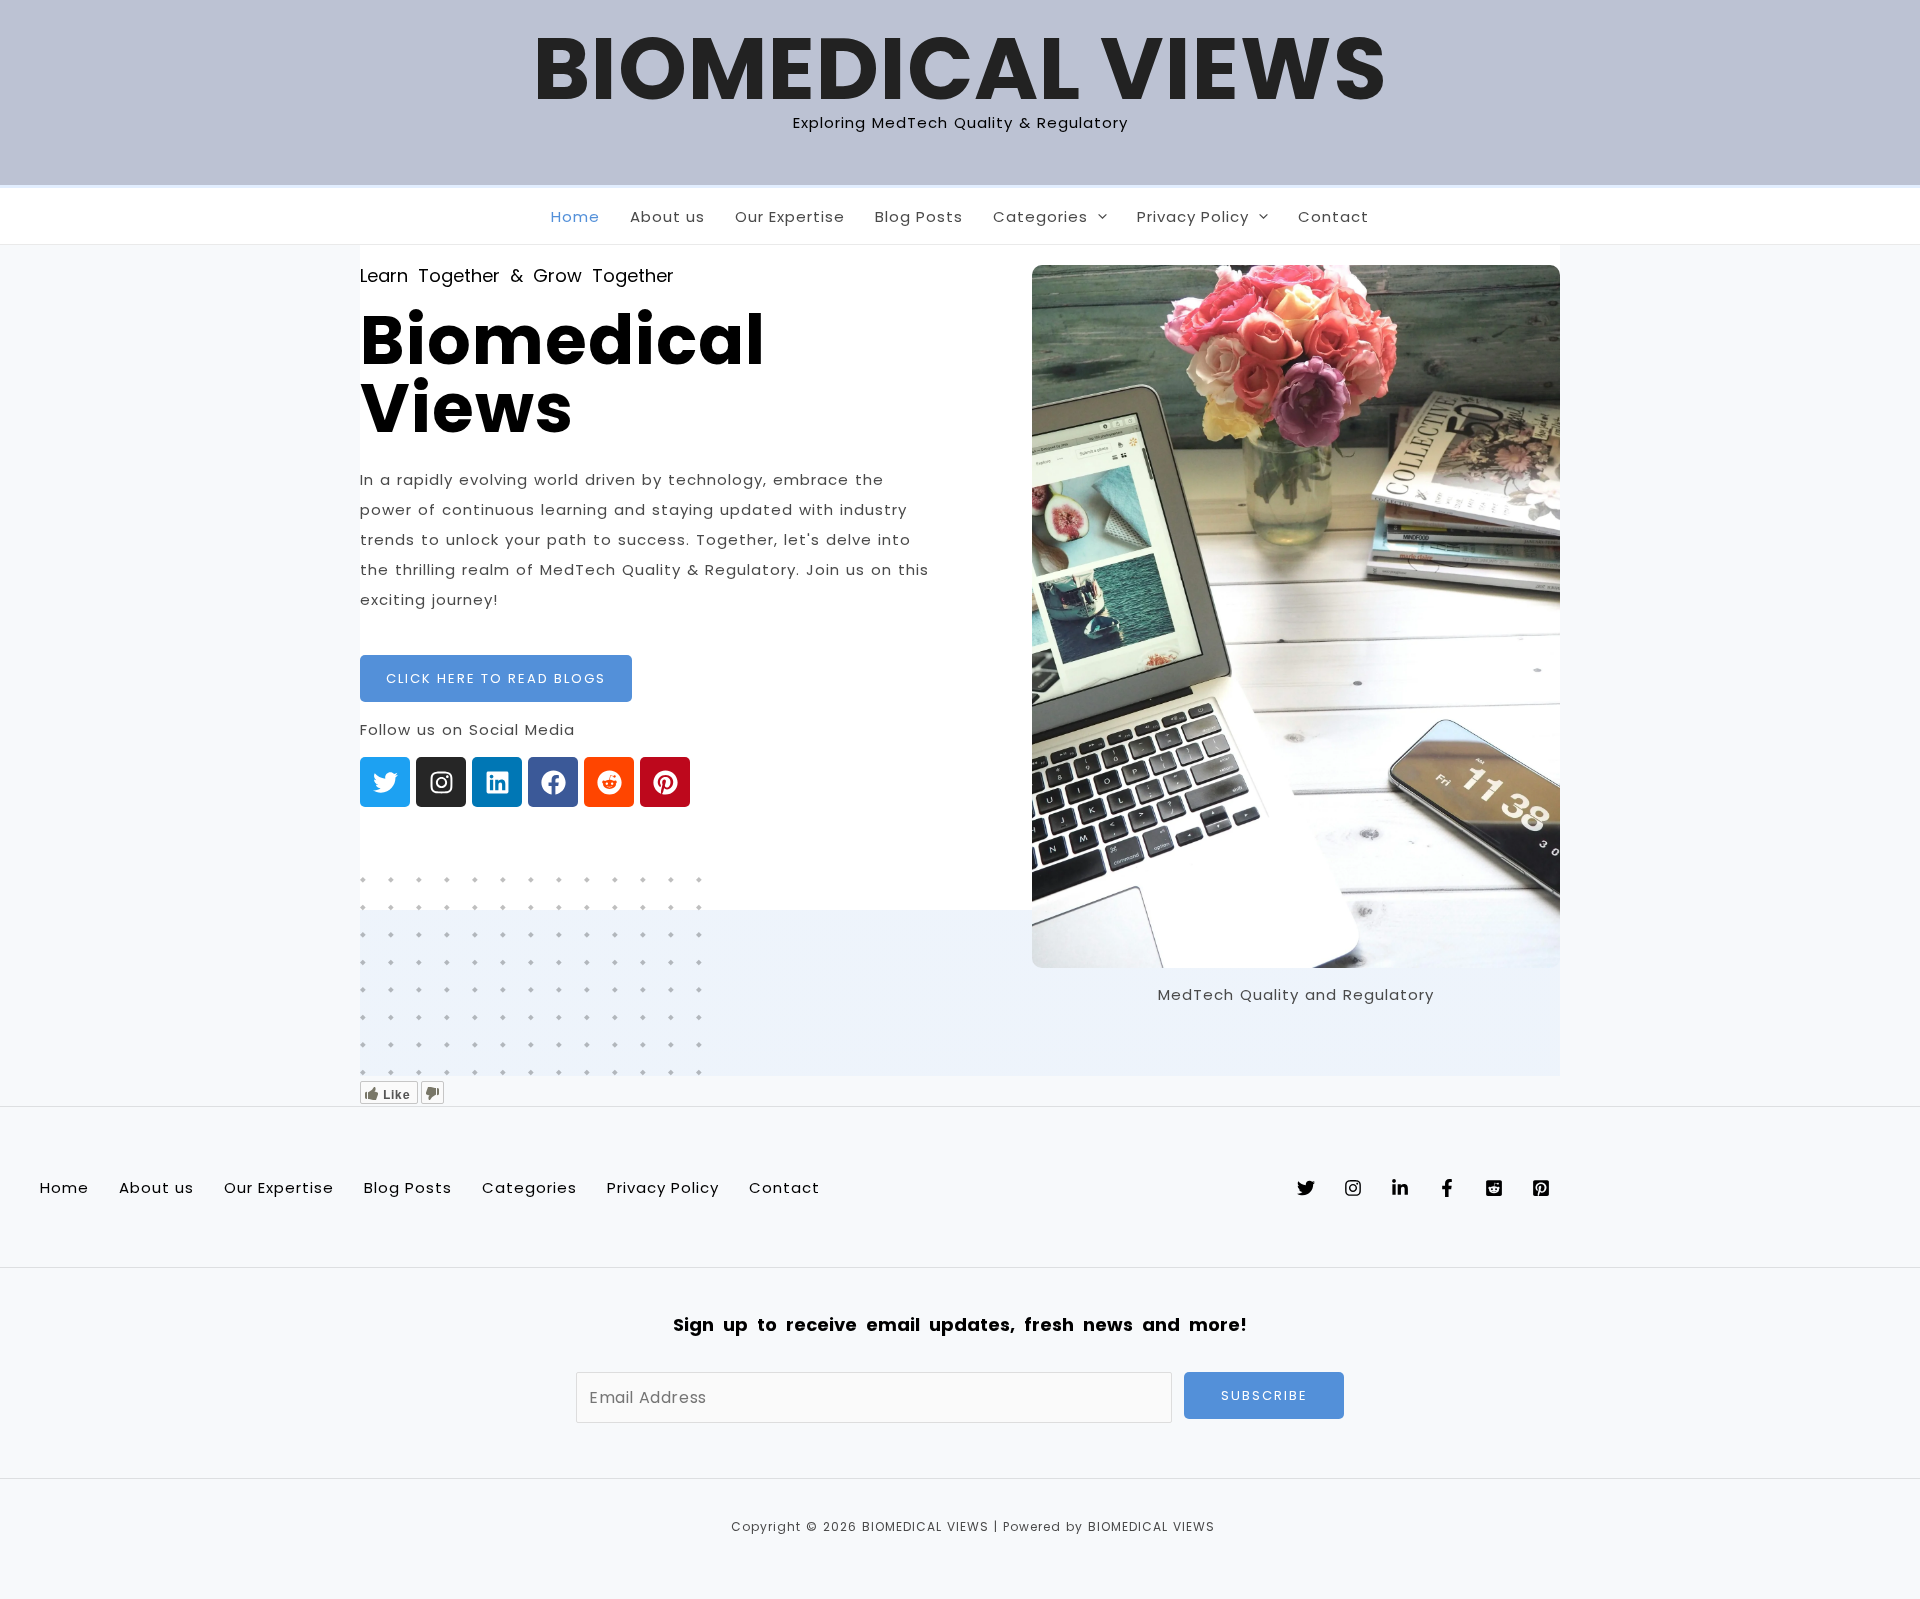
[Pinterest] (1541, 1188)
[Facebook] (1447, 1188)
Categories (1040, 219)
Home (575, 219)
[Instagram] (1353, 1188)
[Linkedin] (1400, 1188)
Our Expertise (790, 219)
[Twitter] (1306, 1188)
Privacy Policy (1193, 219)
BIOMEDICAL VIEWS (960, 68)
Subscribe (1264, 1395)
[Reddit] (1494, 1188)
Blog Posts (919, 219)
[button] (1097, 216)
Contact (1333, 219)
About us (667, 219)
